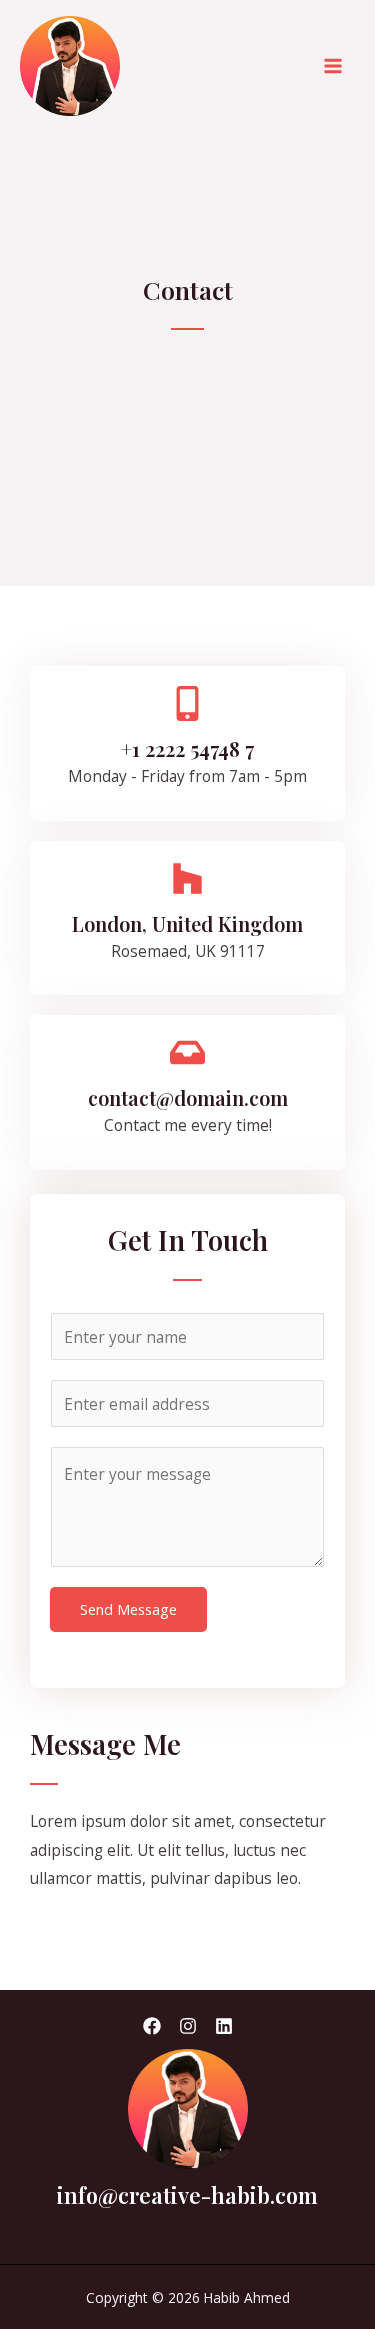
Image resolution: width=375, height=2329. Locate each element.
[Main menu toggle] (333, 65)
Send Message (128, 1609)
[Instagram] (188, 2026)
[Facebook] (152, 2026)
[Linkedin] (224, 2026)
